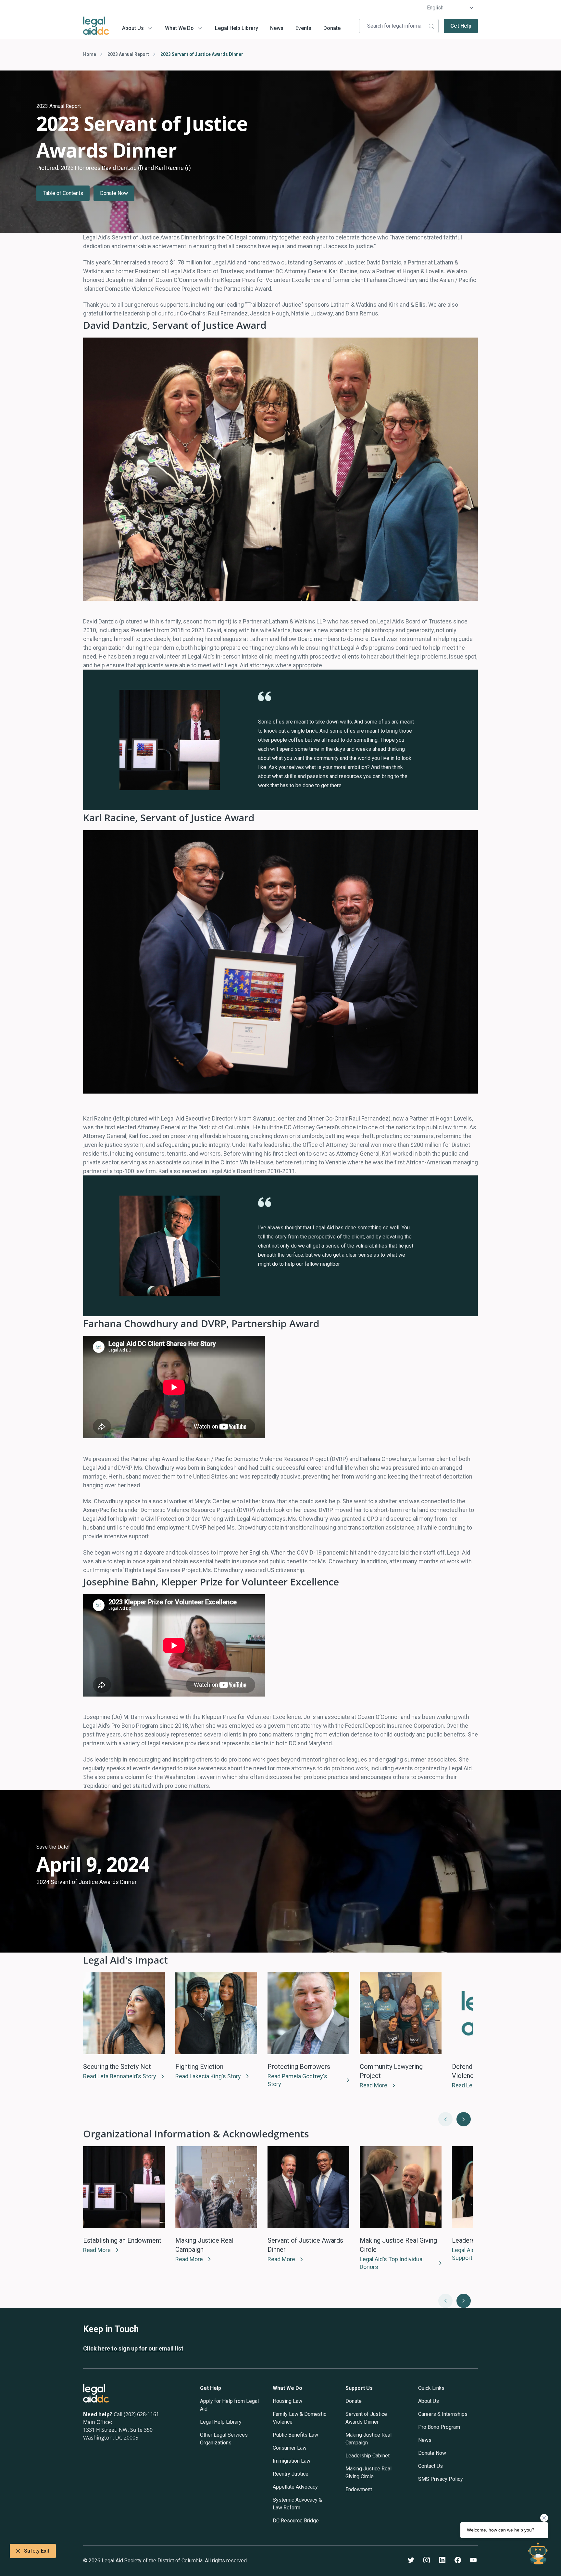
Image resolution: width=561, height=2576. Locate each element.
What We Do (179, 28)
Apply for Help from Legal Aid (229, 2405)
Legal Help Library (237, 28)
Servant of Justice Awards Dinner (366, 2418)
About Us (133, 28)
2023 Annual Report (128, 54)
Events (303, 28)
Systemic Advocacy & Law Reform (297, 2504)
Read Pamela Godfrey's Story (297, 2080)
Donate (332, 28)
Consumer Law (290, 2448)
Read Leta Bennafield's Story (120, 2076)
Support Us (359, 2388)
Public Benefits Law (295, 2435)
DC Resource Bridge (296, 2521)
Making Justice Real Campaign (368, 2439)
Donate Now (114, 193)
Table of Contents (63, 193)
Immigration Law (292, 2461)
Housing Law (287, 2401)
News (277, 28)
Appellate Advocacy (295, 2487)
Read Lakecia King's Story (208, 2076)
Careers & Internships (443, 2414)
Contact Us (430, 2466)
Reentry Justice (291, 2474)
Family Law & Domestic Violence (299, 2418)
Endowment (359, 2489)
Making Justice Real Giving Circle (368, 2473)
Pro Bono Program (439, 2427)
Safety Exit (37, 2551)
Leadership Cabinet (368, 2456)
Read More (374, 2085)
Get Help (461, 26)
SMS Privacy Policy (441, 2479)
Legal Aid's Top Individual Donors (392, 2263)
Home (90, 54)
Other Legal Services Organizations (224, 2439)
